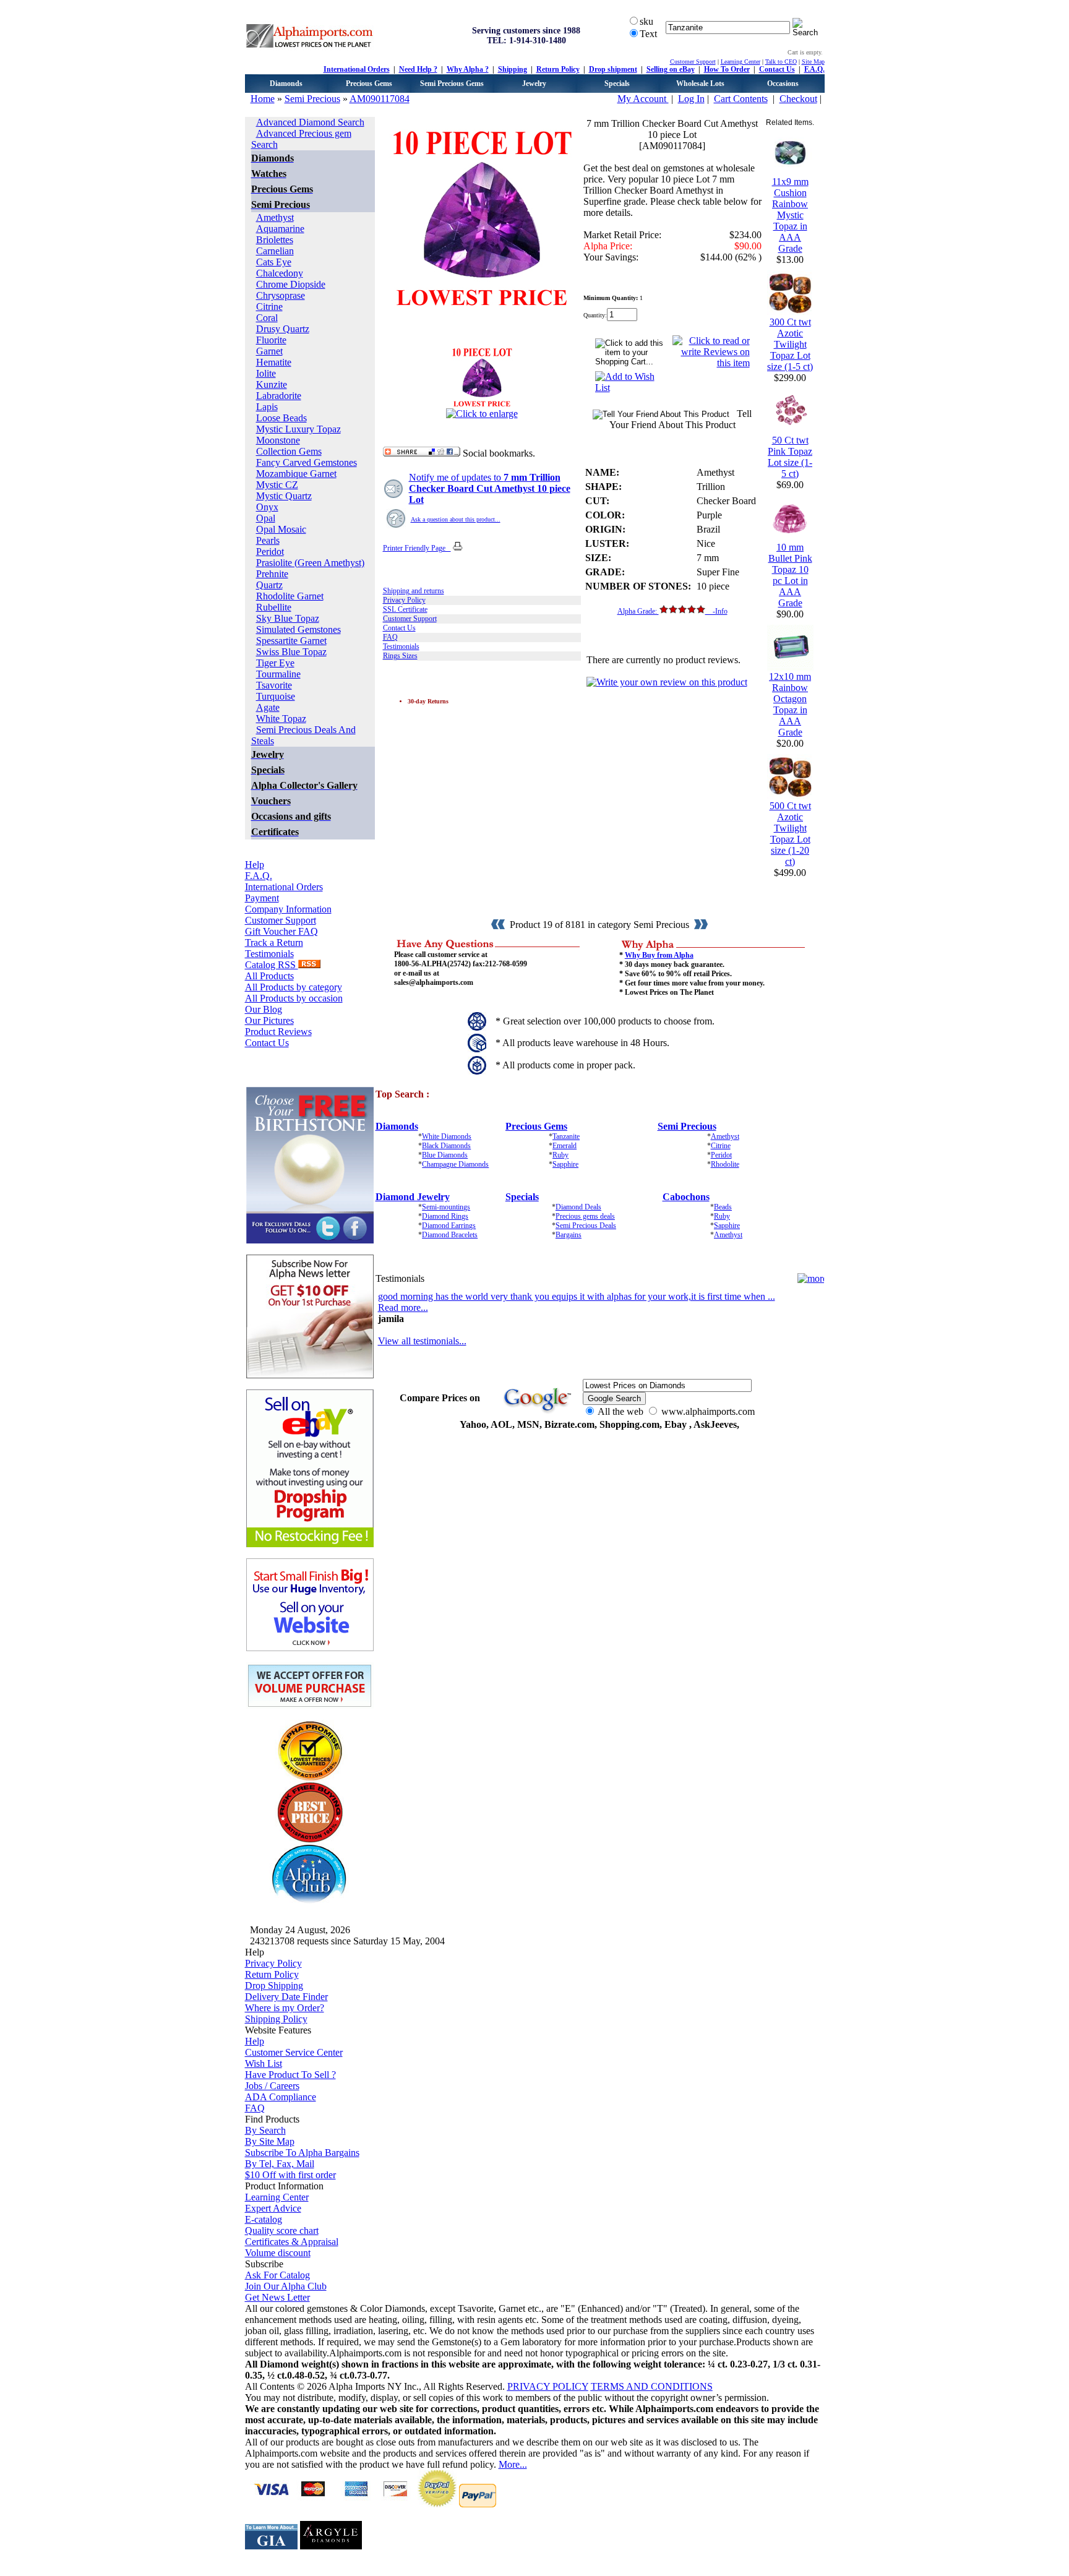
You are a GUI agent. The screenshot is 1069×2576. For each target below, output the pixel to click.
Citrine (269, 307)
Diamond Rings (445, 1216)
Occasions (783, 84)
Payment (262, 898)
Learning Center (741, 62)
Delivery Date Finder (286, 1997)
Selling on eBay (671, 69)
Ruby (560, 1155)
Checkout (798, 99)
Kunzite (272, 384)
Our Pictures (269, 1020)
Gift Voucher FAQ (281, 931)
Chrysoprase (281, 295)
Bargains (569, 1235)
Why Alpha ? (468, 69)
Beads (723, 1207)
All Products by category (294, 987)
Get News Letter (277, 2297)
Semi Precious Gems (452, 84)
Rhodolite (725, 1164)
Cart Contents (741, 99)
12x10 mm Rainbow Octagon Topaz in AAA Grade (790, 704)
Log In (691, 99)
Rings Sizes (400, 656)
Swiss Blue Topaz (291, 652)
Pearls (268, 540)
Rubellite (274, 607)
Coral (267, 318)
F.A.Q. (814, 69)
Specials (617, 84)
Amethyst (275, 217)
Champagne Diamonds (455, 1164)
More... (513, 2464)
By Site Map (270, 2141)
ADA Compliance (281, 2097)
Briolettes (275, 240)
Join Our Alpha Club (286, 2286)
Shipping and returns (414, 591)
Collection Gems (289, 451)
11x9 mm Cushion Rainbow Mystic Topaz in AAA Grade (790, 215)
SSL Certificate (405, 609)
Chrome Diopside (291, 284)
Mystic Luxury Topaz (298, 429)
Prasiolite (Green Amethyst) (310, 563)
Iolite (266, 373)
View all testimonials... (422, 1341)
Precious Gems (369, 84)
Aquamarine (280, 229)
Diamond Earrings (449, 1226)
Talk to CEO (781, 62)
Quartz (269, 585)
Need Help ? (418, 69)
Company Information (288, 909)
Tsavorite (274, 685)
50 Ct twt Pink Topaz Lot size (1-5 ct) (790, 457)
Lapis (267, 407)
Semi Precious (312, 99)
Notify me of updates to (490, 488)
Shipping (513, 69)
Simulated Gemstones (298, 629)
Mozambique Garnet (296, 474)
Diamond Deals (578, 1207)
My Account (643, 99)
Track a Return (274, 942)
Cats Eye (274, 262)
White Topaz (281, 719)
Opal (266, 518)
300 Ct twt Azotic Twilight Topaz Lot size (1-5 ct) (790, 344)
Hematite (274, 362)
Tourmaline (278, 674)
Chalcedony (280, 273)
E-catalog (264, 2219)
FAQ (390, 637)
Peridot (270, 552)
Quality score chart (282, 2230)
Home (263, 99)
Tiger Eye (275, 663)
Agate (268, 707)
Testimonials (269, 954)
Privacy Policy (404, 600)
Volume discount (278, 2253)
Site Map (813, 62)
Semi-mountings (446, 1207)
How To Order (727, 69)
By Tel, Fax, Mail (280, 2164)
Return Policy (558, 69)
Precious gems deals (585, 1216)
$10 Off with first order (290, 2175)
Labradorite (279, 396)
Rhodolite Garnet (290, 596)
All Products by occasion (294, 998)
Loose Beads (281, 418)
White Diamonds (447, 1136)
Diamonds (286, 84)
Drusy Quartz (283, 329)
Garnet (269, 351)
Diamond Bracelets (450, 1235)
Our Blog (264, 1009)
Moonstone (278, 440)
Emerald (565, 1146)
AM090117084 (380, 99)
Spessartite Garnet (291, 641)
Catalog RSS (272, 965)
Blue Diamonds (445, 1155)
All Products (269, 976)
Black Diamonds (446, 1146)
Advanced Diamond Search (310, 122)
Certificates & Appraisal (292, 2242)
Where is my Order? (285, 2008)
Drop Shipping (274, 1986)
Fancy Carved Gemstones (307, 462)
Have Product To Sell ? (290, 2075)
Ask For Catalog (277, 2275)
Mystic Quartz (284, 496)
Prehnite (272, 574)
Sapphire (565, 1164)
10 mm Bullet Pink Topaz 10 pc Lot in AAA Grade (790, 575)
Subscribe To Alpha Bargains (302, 2153)
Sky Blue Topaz (288, 618)
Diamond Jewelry (413, 1197)
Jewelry (534, 84)
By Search (265, 2130)
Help (255, 865)
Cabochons (686, 1197)
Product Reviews (278, 1032)
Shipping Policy (276, 2019)
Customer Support (693, 62)
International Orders (357, 69)
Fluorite (271, 340)
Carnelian (275, 251)
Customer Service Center (294, 2052)
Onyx (267, 507)
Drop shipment (613, 69)
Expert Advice (273, 2208)
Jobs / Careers (272, 2086)
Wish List (264, 2063)
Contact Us (777, 69)
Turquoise (276, 696)
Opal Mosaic (281, 529)
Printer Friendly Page (417, 548)
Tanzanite (566, 1136)
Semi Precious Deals (586, 1226)
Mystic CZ (277, 485)
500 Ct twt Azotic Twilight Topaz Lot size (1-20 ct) (790, 834)
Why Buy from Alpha (659, 955)
